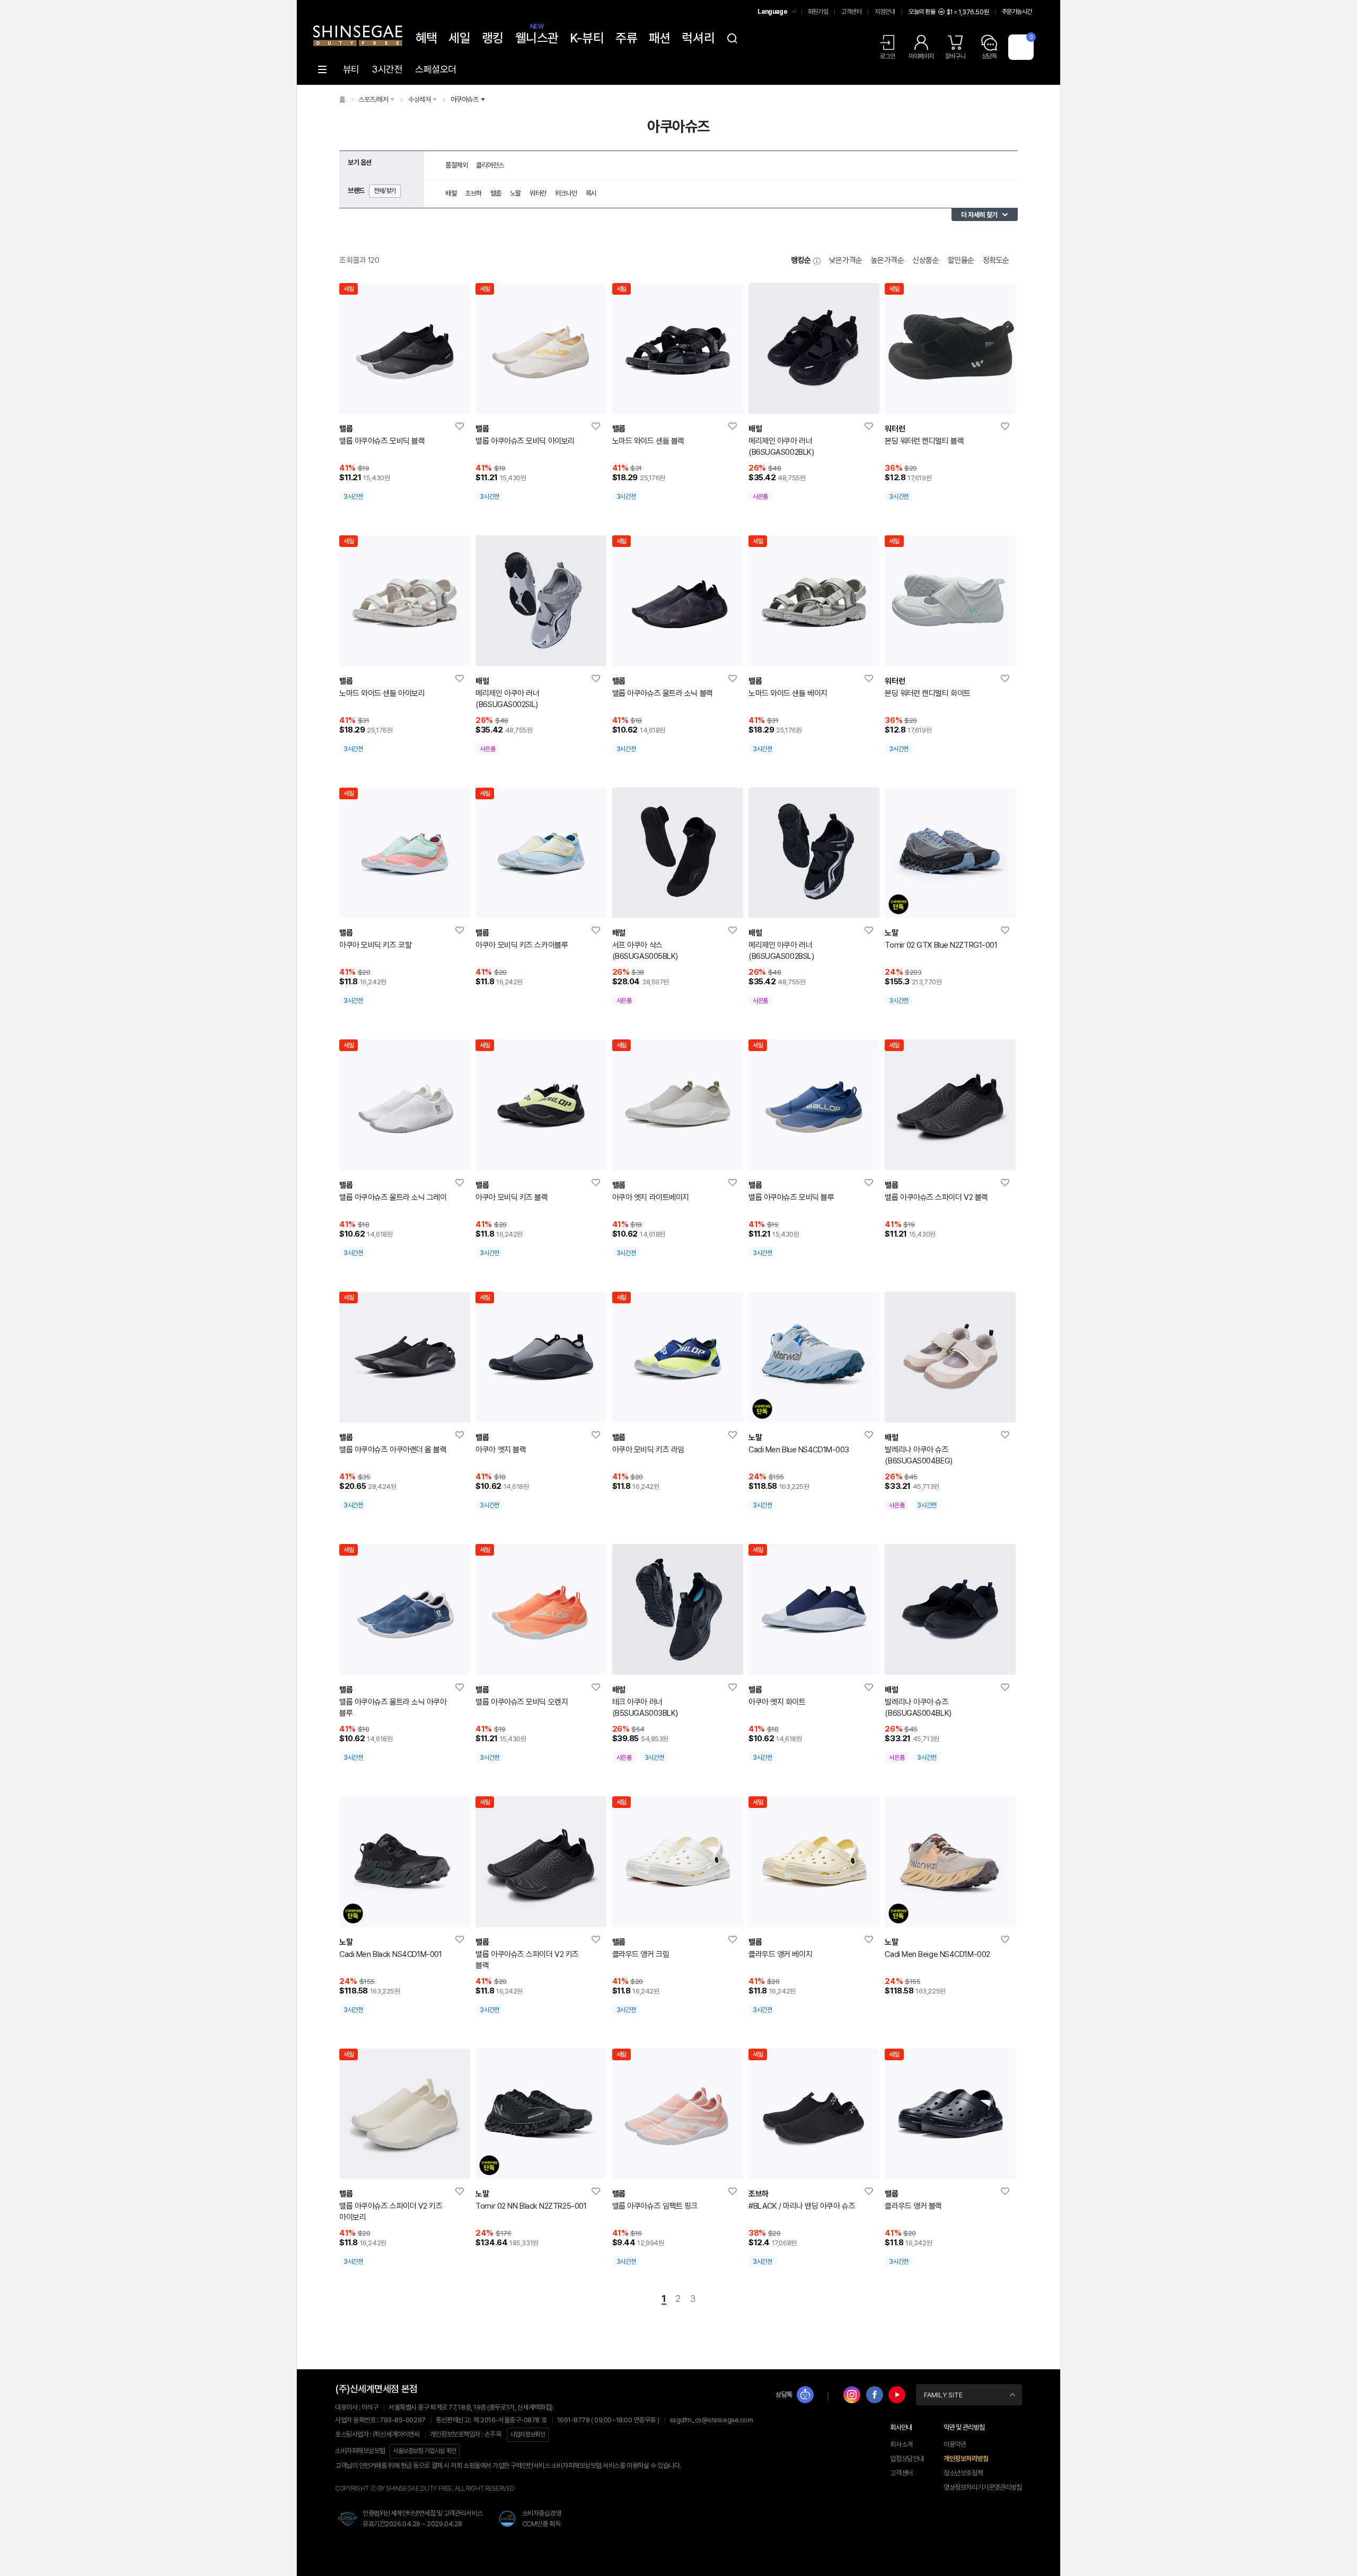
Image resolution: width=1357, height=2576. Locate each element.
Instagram (852, 2395)
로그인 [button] (888, 56)
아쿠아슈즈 (465, 99)
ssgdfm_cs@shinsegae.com (711, 2420)
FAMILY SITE (943, 2395)
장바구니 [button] (955, 56)
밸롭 (496, 193)
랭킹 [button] (493, 38)
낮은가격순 (846, 260)
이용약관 (955, 2444)
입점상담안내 (907, 2459)
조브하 (473, 193)
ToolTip (817, 261)
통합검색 (732, 38)
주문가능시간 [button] (1017, 12)
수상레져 (419, 99)
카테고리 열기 (322, 69)
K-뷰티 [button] (587, 38)
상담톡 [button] (989, 56)
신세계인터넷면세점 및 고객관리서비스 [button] (423, 2513)
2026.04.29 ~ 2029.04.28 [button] (412, 2524)
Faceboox (875, 2395)
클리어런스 (490, 165)
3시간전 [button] (387, 69)
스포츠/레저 (373, 99)
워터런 (538, 193)
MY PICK (460, 427)
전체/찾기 (385, 191)
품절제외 (456, 165)
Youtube (897, 2395)
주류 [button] (626, 38)
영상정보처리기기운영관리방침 (983, 2487)
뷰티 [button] (351, 69)
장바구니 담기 (392, 401)
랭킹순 (801, 260)
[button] (358, 29)
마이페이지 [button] (921, 56)
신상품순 (926, 260)
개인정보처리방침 (966, 2459)
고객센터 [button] (851, 12)
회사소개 (901, 2444)
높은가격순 (888, 260)
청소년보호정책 (963, 2473)
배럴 (451, 193)
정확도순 (996, 260)
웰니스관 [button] (537, 37)
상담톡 (784, 2394)
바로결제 (417, 401)
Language (772, 12)
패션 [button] (660, 38)
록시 (591, 193)
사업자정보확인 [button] (528, 2434)
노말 (516, 193)
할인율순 (961, 260)
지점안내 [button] (885, 12)
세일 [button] (459, 38)
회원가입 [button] (818, 12)
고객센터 (901, 2473)
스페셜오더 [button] (436, 69)
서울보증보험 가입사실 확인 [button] (425, 2451)
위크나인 (566, 193)
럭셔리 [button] (698, 38)
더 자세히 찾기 (979, 215)
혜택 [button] (426, 38)
